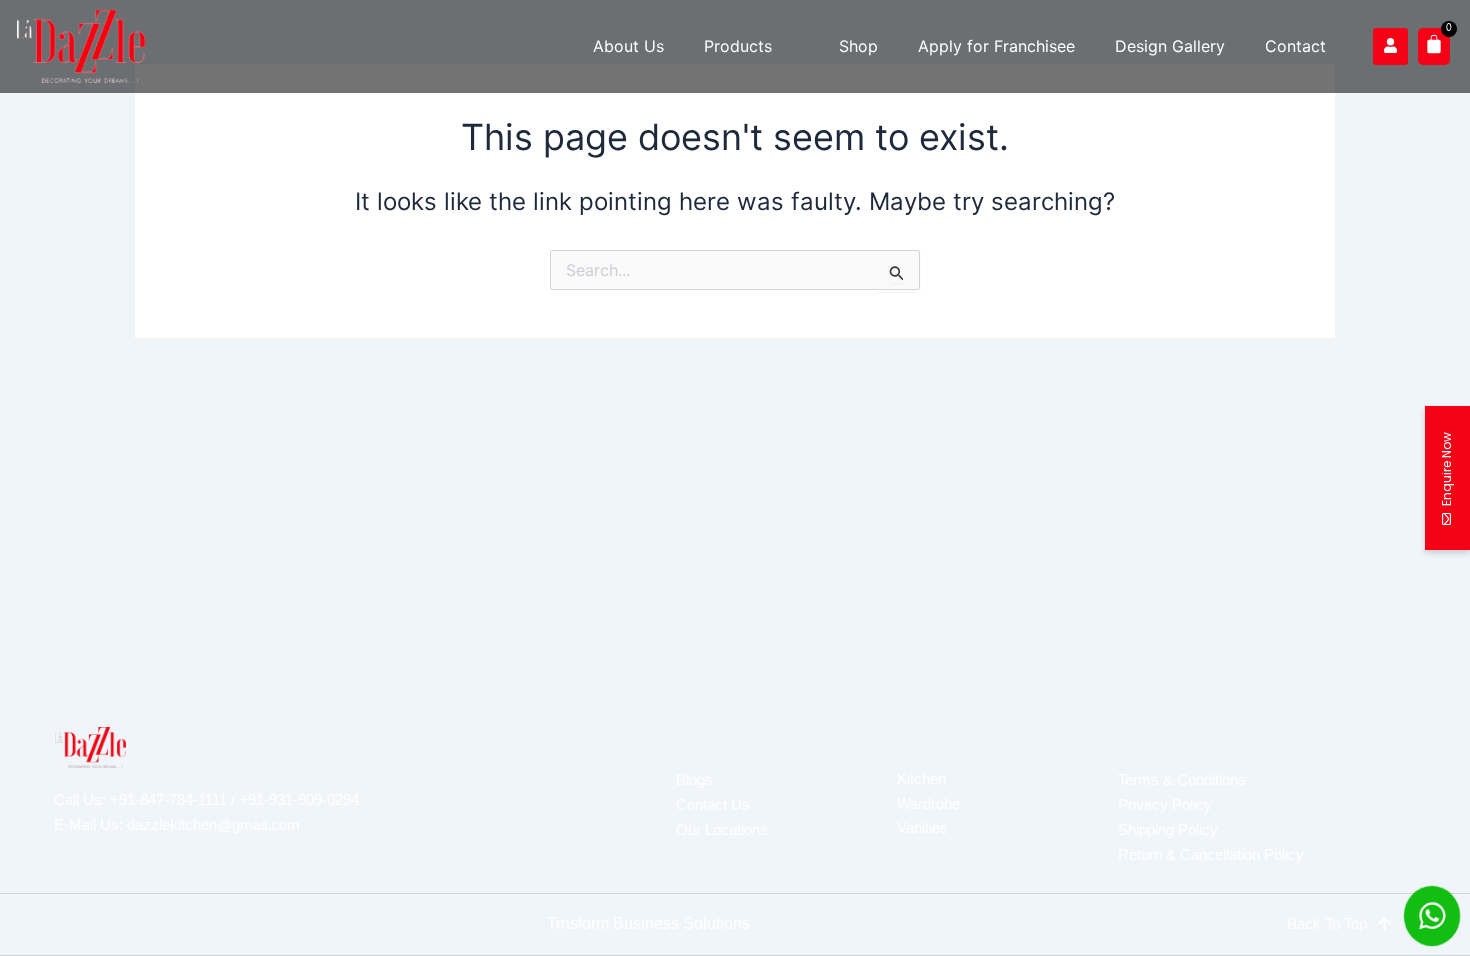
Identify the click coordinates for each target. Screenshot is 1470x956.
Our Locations (722, 829)
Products (738, 46)
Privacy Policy (1165, 804)
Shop (858, 46)
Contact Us (713, 804)
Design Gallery (1170, 46)
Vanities (922, 827)
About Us (628, 46)
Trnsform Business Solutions (648, 923)
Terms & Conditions (1182, 779)
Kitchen (921, 778)
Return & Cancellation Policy (1211, 854)
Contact (1295, 46)
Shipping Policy (1168, 829)
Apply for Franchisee (996, 46)
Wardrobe (928, 803)
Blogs (694, 779)
